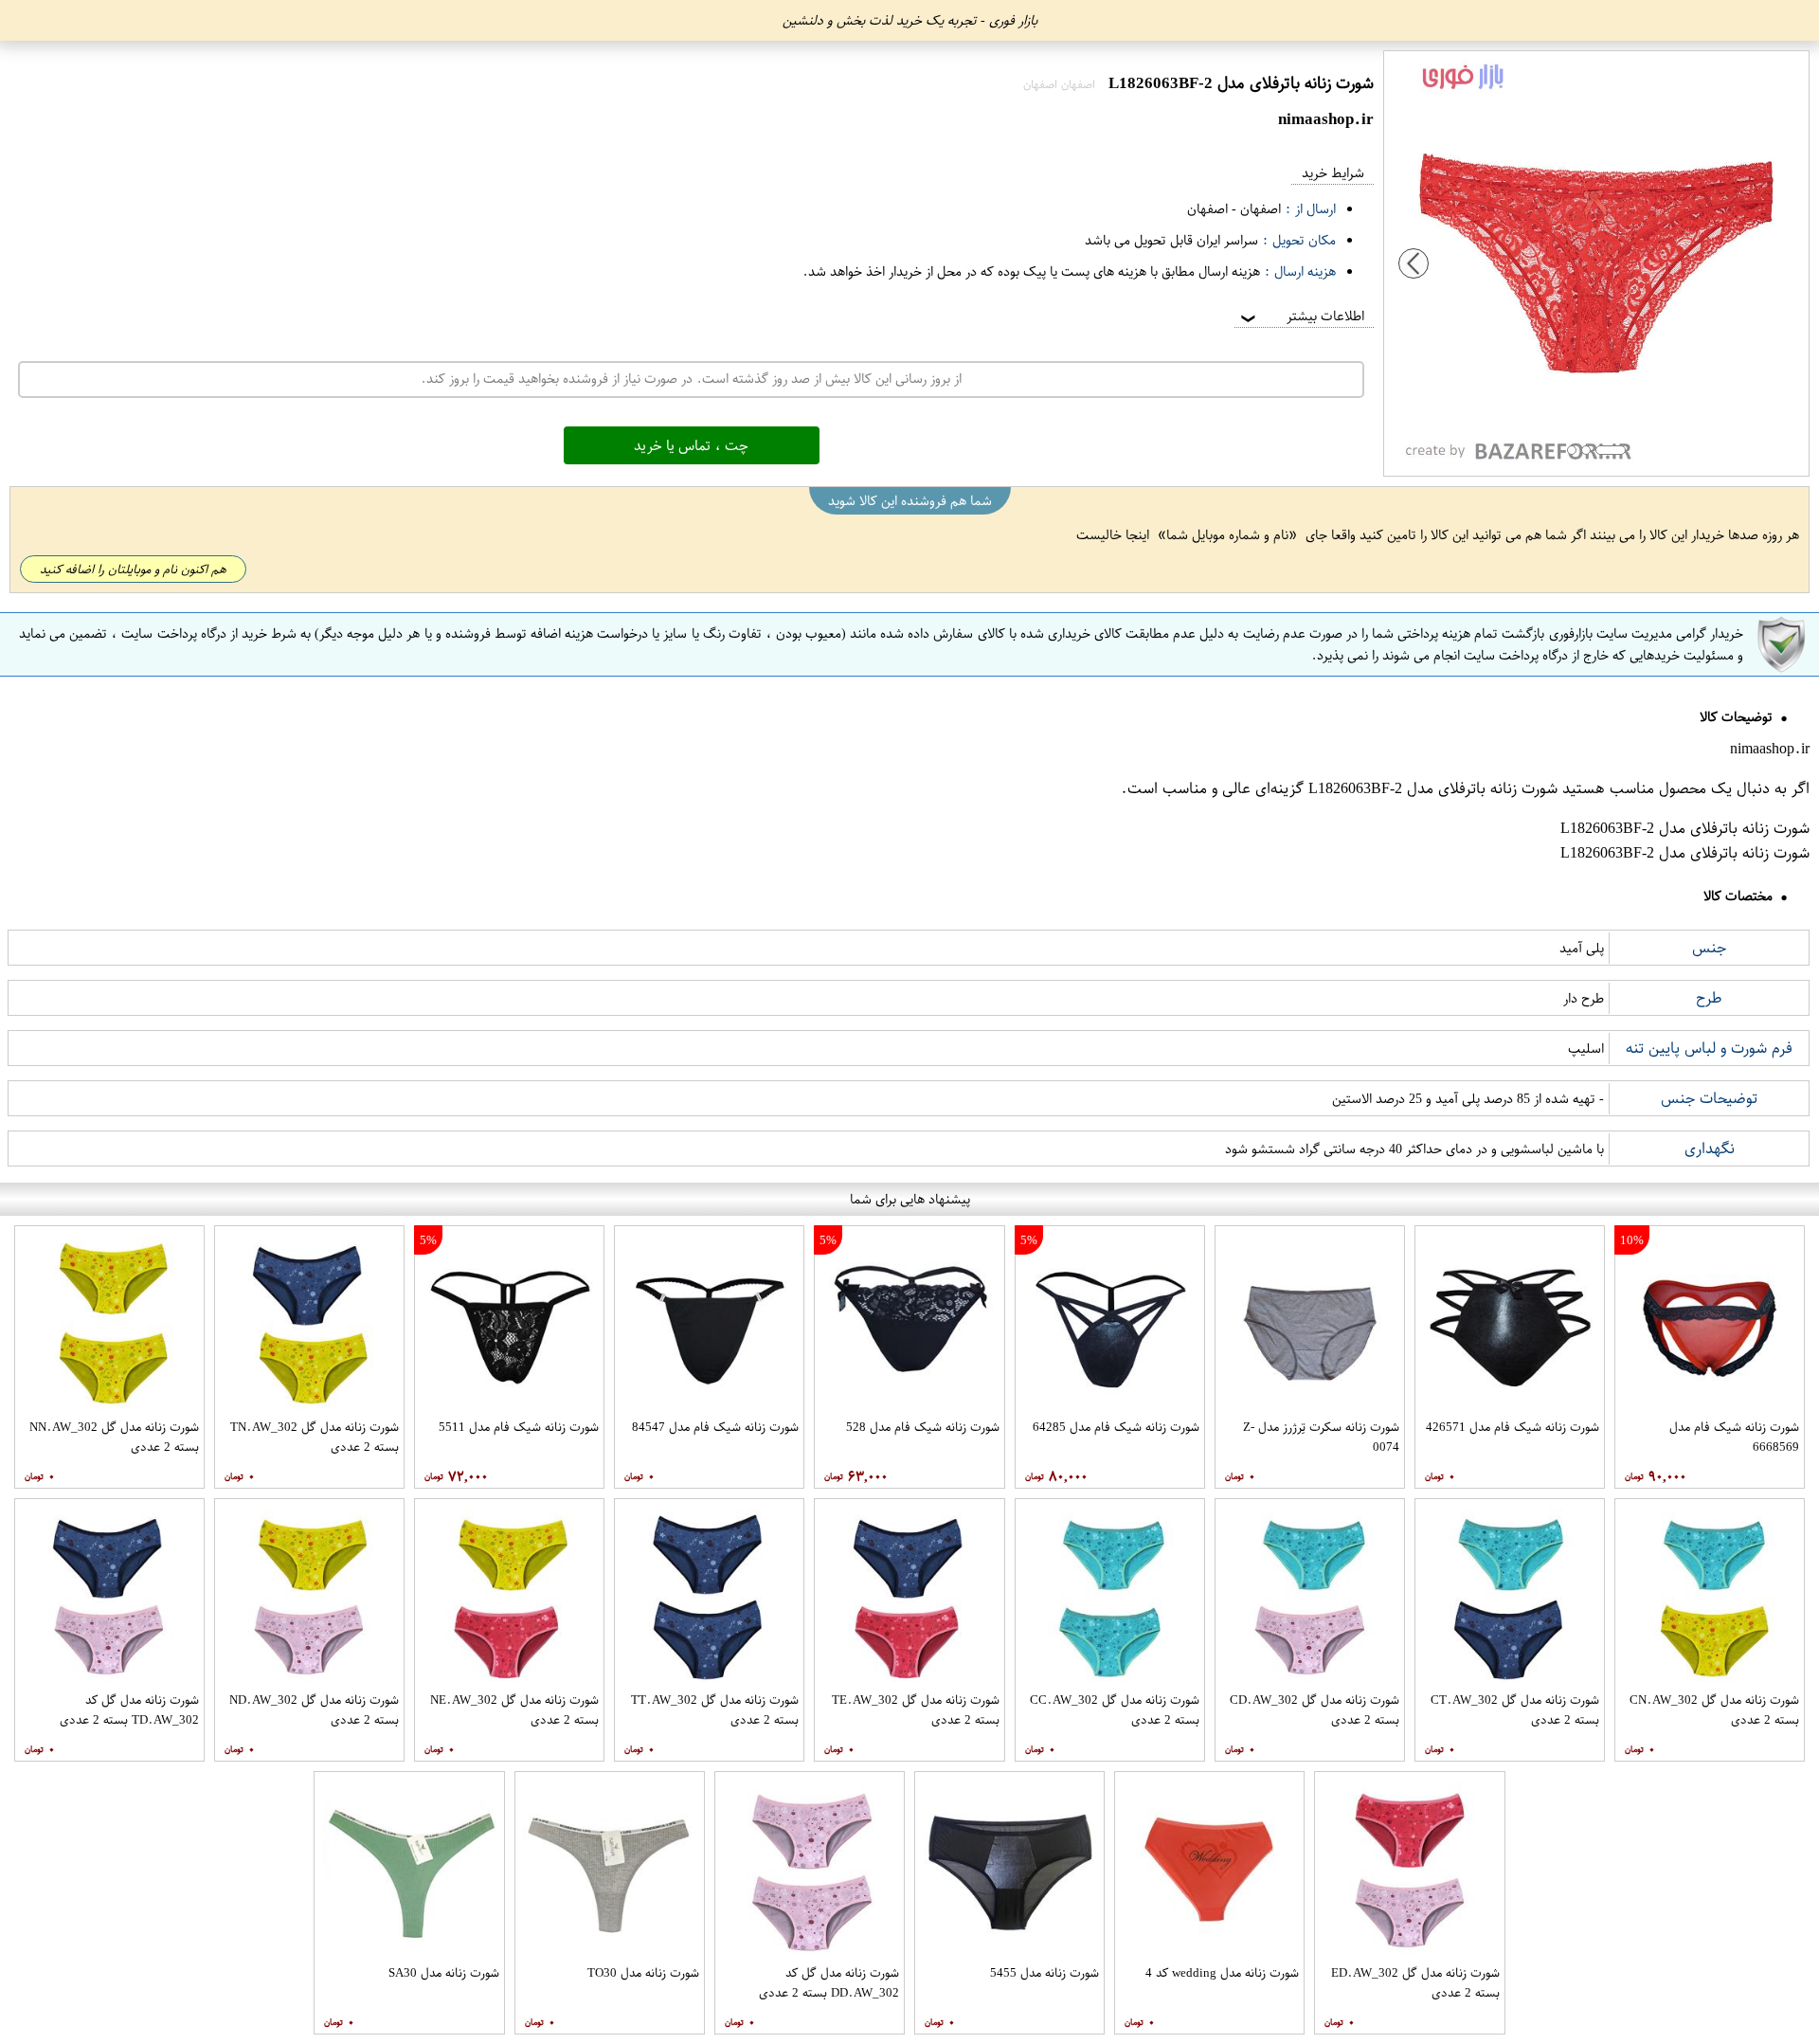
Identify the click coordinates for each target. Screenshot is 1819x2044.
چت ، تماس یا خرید (691, 445)
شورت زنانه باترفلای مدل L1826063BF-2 (1433, 788)
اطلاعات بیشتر (1301, 316)
